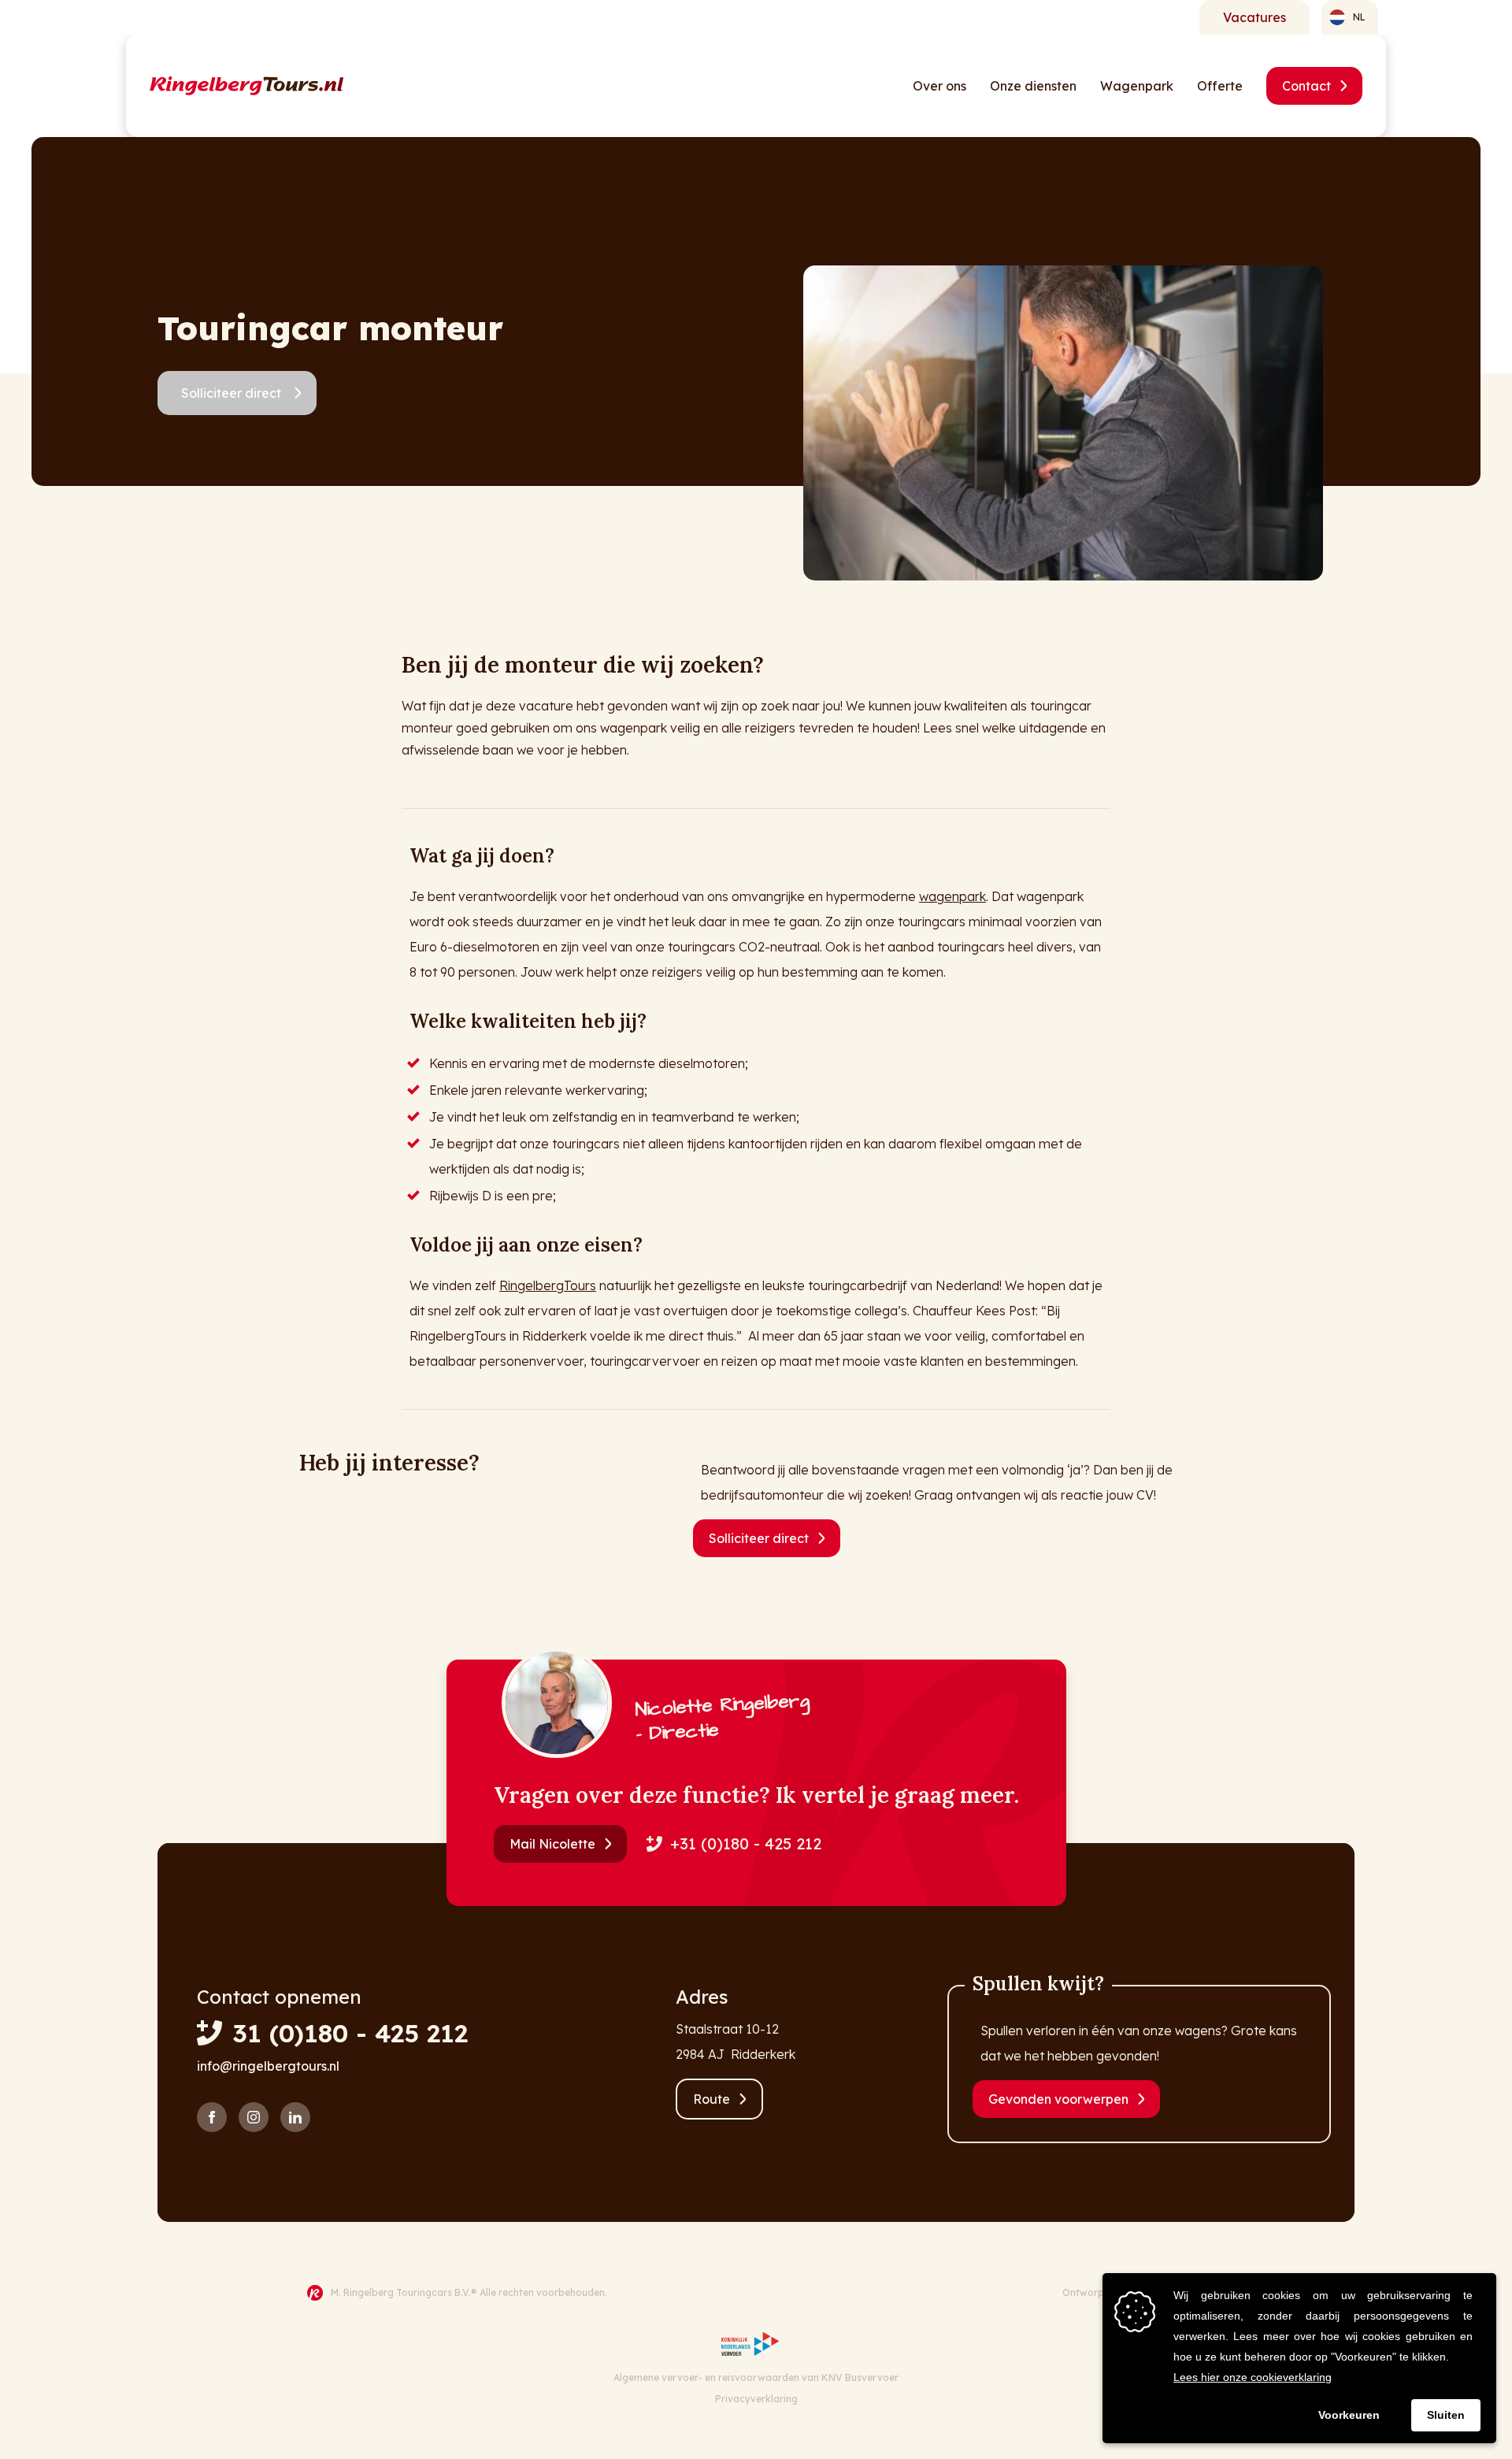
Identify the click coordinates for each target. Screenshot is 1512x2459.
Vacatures (1254, 17)
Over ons (939, 86)
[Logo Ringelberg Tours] (246, 86)
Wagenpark (1137, 86)
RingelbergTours (548, 1285)
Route (712, 2099)
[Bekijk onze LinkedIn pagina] (295, 2117)
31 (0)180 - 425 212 (350, 2033)
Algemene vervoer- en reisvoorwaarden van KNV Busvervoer (756, 2377)
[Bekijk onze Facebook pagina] (212, 2117)
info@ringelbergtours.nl (268, 2066)
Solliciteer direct (231, 393)
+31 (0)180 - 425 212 (746, 1844)
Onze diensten (1033, 86)
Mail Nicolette (552, 1844)
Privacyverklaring (756, 2399)
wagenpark (952, 896)
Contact (1306, 86)
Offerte (1220, 86)
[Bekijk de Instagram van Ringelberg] (254, 2117)
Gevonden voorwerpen (1058, 2099)
